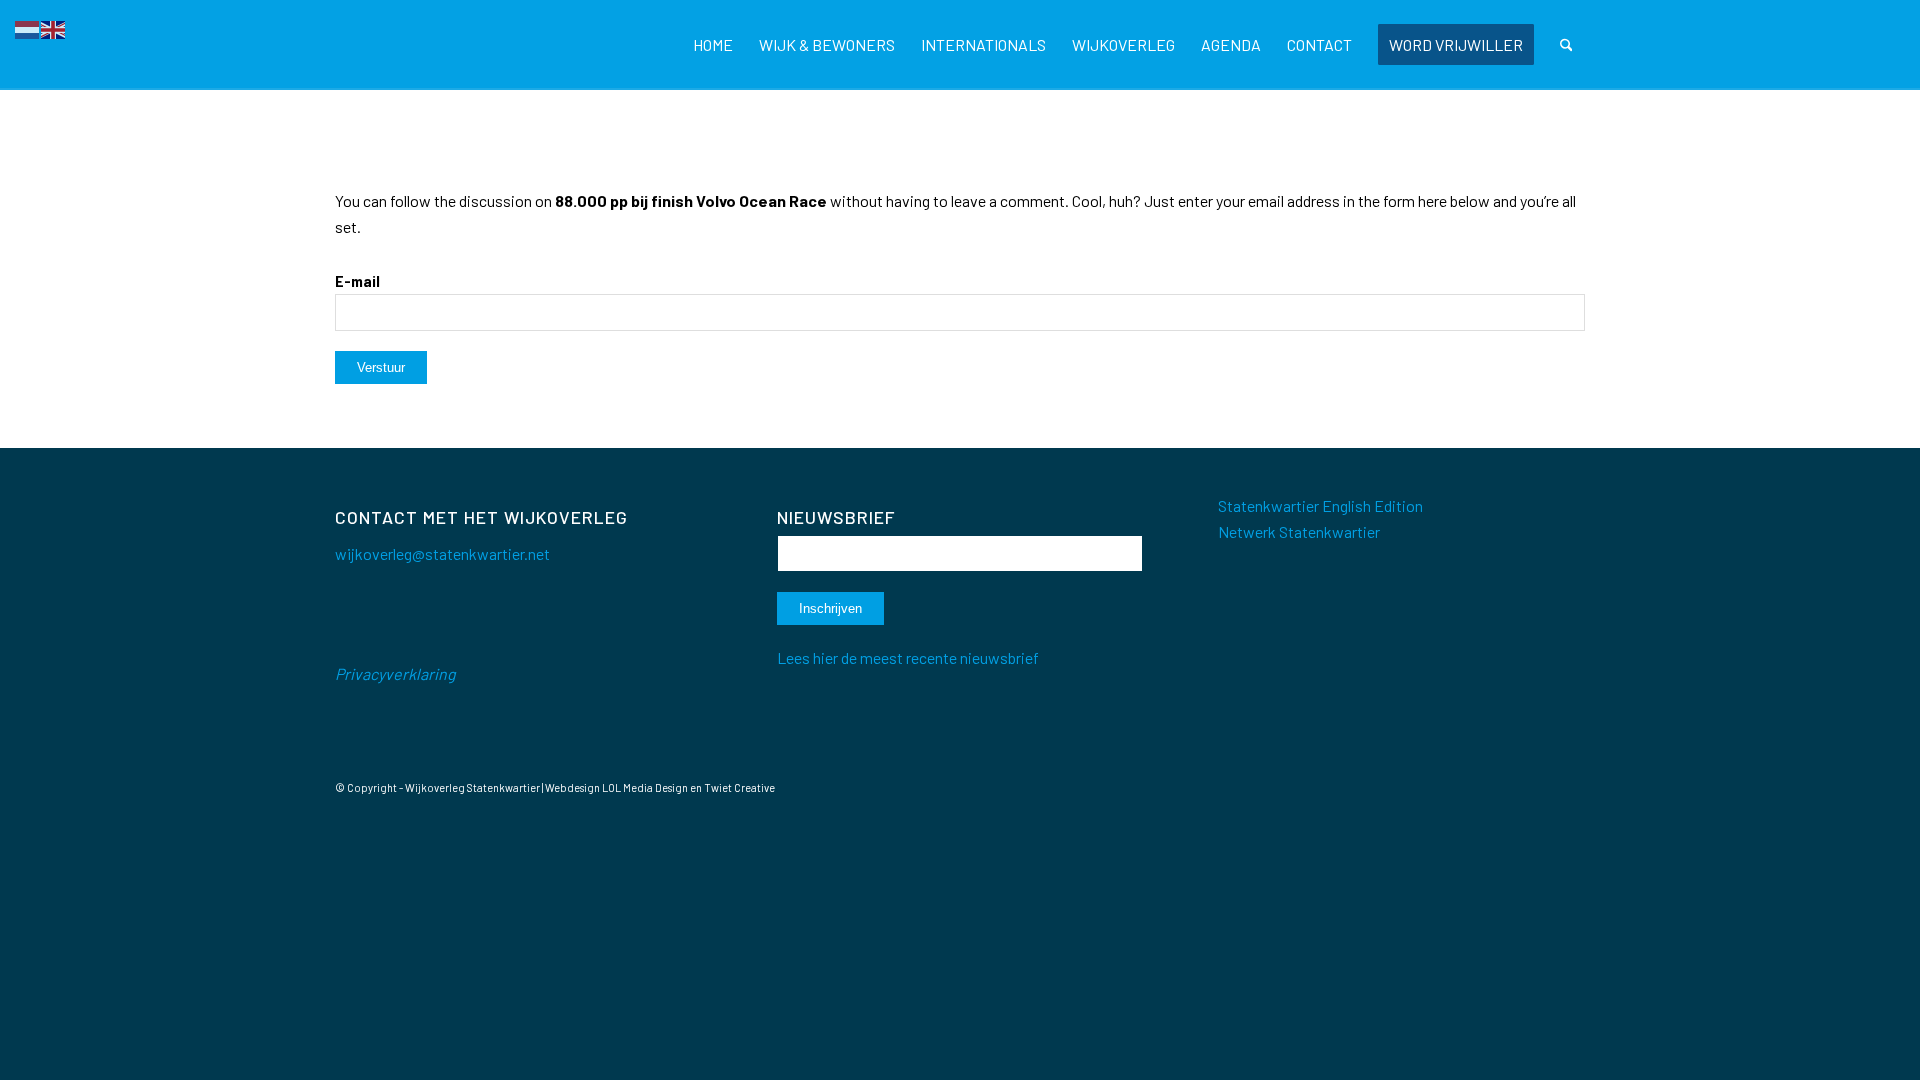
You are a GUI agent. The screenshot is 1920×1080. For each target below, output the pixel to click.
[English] (54, 27)
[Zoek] (1566, 45)
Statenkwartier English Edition (1320, 505)
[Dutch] (28, 27)
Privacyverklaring (395, 673)
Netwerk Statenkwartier (1299, 531)
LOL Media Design (645, 787)
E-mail (357, 281)
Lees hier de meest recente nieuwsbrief (908, 657)
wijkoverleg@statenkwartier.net (442, 553)
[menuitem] (713, 45)
